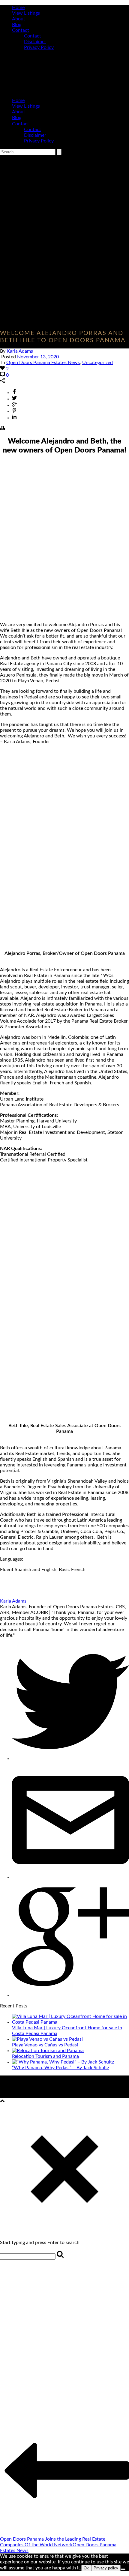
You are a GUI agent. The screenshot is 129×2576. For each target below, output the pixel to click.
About (19, 19)
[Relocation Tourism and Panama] (48, 2051)
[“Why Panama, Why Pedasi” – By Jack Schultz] (63, 2062)
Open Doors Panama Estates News (43, 363)
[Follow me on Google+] (70, 1995)
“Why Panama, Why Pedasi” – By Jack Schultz (61, 2068)
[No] (123, 2569)
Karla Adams (20, 351)
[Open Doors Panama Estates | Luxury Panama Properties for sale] (50, 90)
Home (18, 7)
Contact (21, 30)
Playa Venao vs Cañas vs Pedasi (45, 2045)
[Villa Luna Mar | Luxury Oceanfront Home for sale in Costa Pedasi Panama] (70, 2022)
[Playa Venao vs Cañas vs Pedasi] (47, 2039)
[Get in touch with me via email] (70, 1877)
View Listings (26, 13)
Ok (86, 2568)
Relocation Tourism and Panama (45, 2056)
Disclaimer (35, 42)
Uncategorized (97, 363)
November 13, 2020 (38, 357)
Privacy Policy (39, 47)
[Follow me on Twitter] (70, 1759)
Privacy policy (106, 2568)
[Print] (2, 429)
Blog (17, 25)
